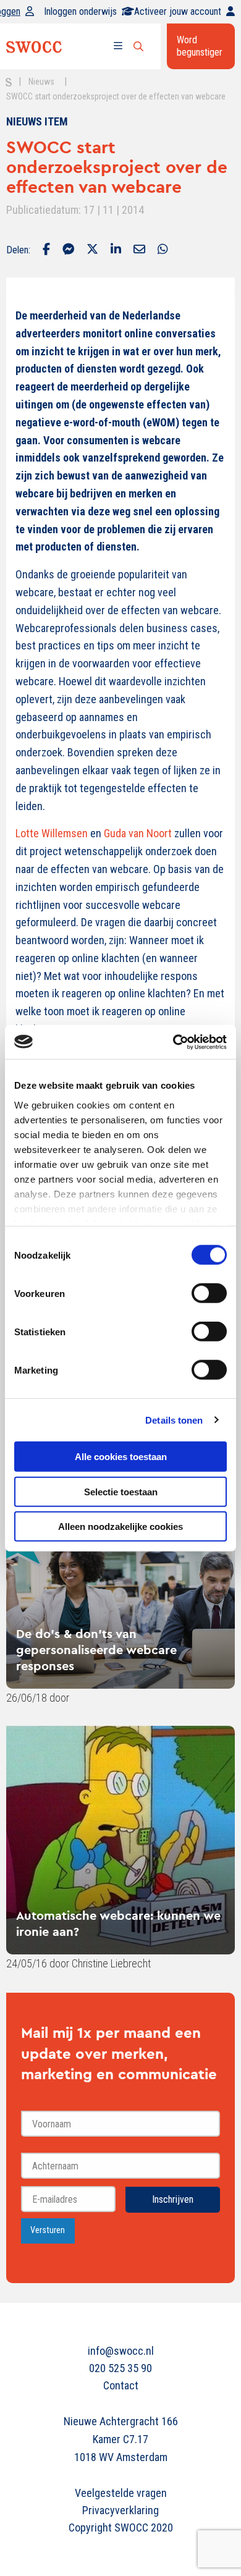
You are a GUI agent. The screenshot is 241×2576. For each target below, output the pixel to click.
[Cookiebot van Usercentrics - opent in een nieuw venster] (173, 1042)
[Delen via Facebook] (46, 250)
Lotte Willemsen (52, 833)
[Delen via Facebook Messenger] (68, 250)
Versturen (48, 2230)
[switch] (209, 1293)
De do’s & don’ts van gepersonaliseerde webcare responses (96, 1649)
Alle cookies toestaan (121, 1457)
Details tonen (174, 1420)
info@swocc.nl (121, 2351)
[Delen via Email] (139, 250)
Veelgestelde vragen (121, 2493)
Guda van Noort (138, 833)
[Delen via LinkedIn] (116, 250)
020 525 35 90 (120, 2368)
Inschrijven (173, 2199)
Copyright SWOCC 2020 (121, 2527)
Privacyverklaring (120, 2510)
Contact (121, 2385)
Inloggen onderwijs (80, 11)
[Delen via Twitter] (92, 250)
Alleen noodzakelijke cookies (120, 1527)
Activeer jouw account (178, 11)
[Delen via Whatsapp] (163, 250)
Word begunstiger (200, 46)
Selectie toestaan (121, 1491)
